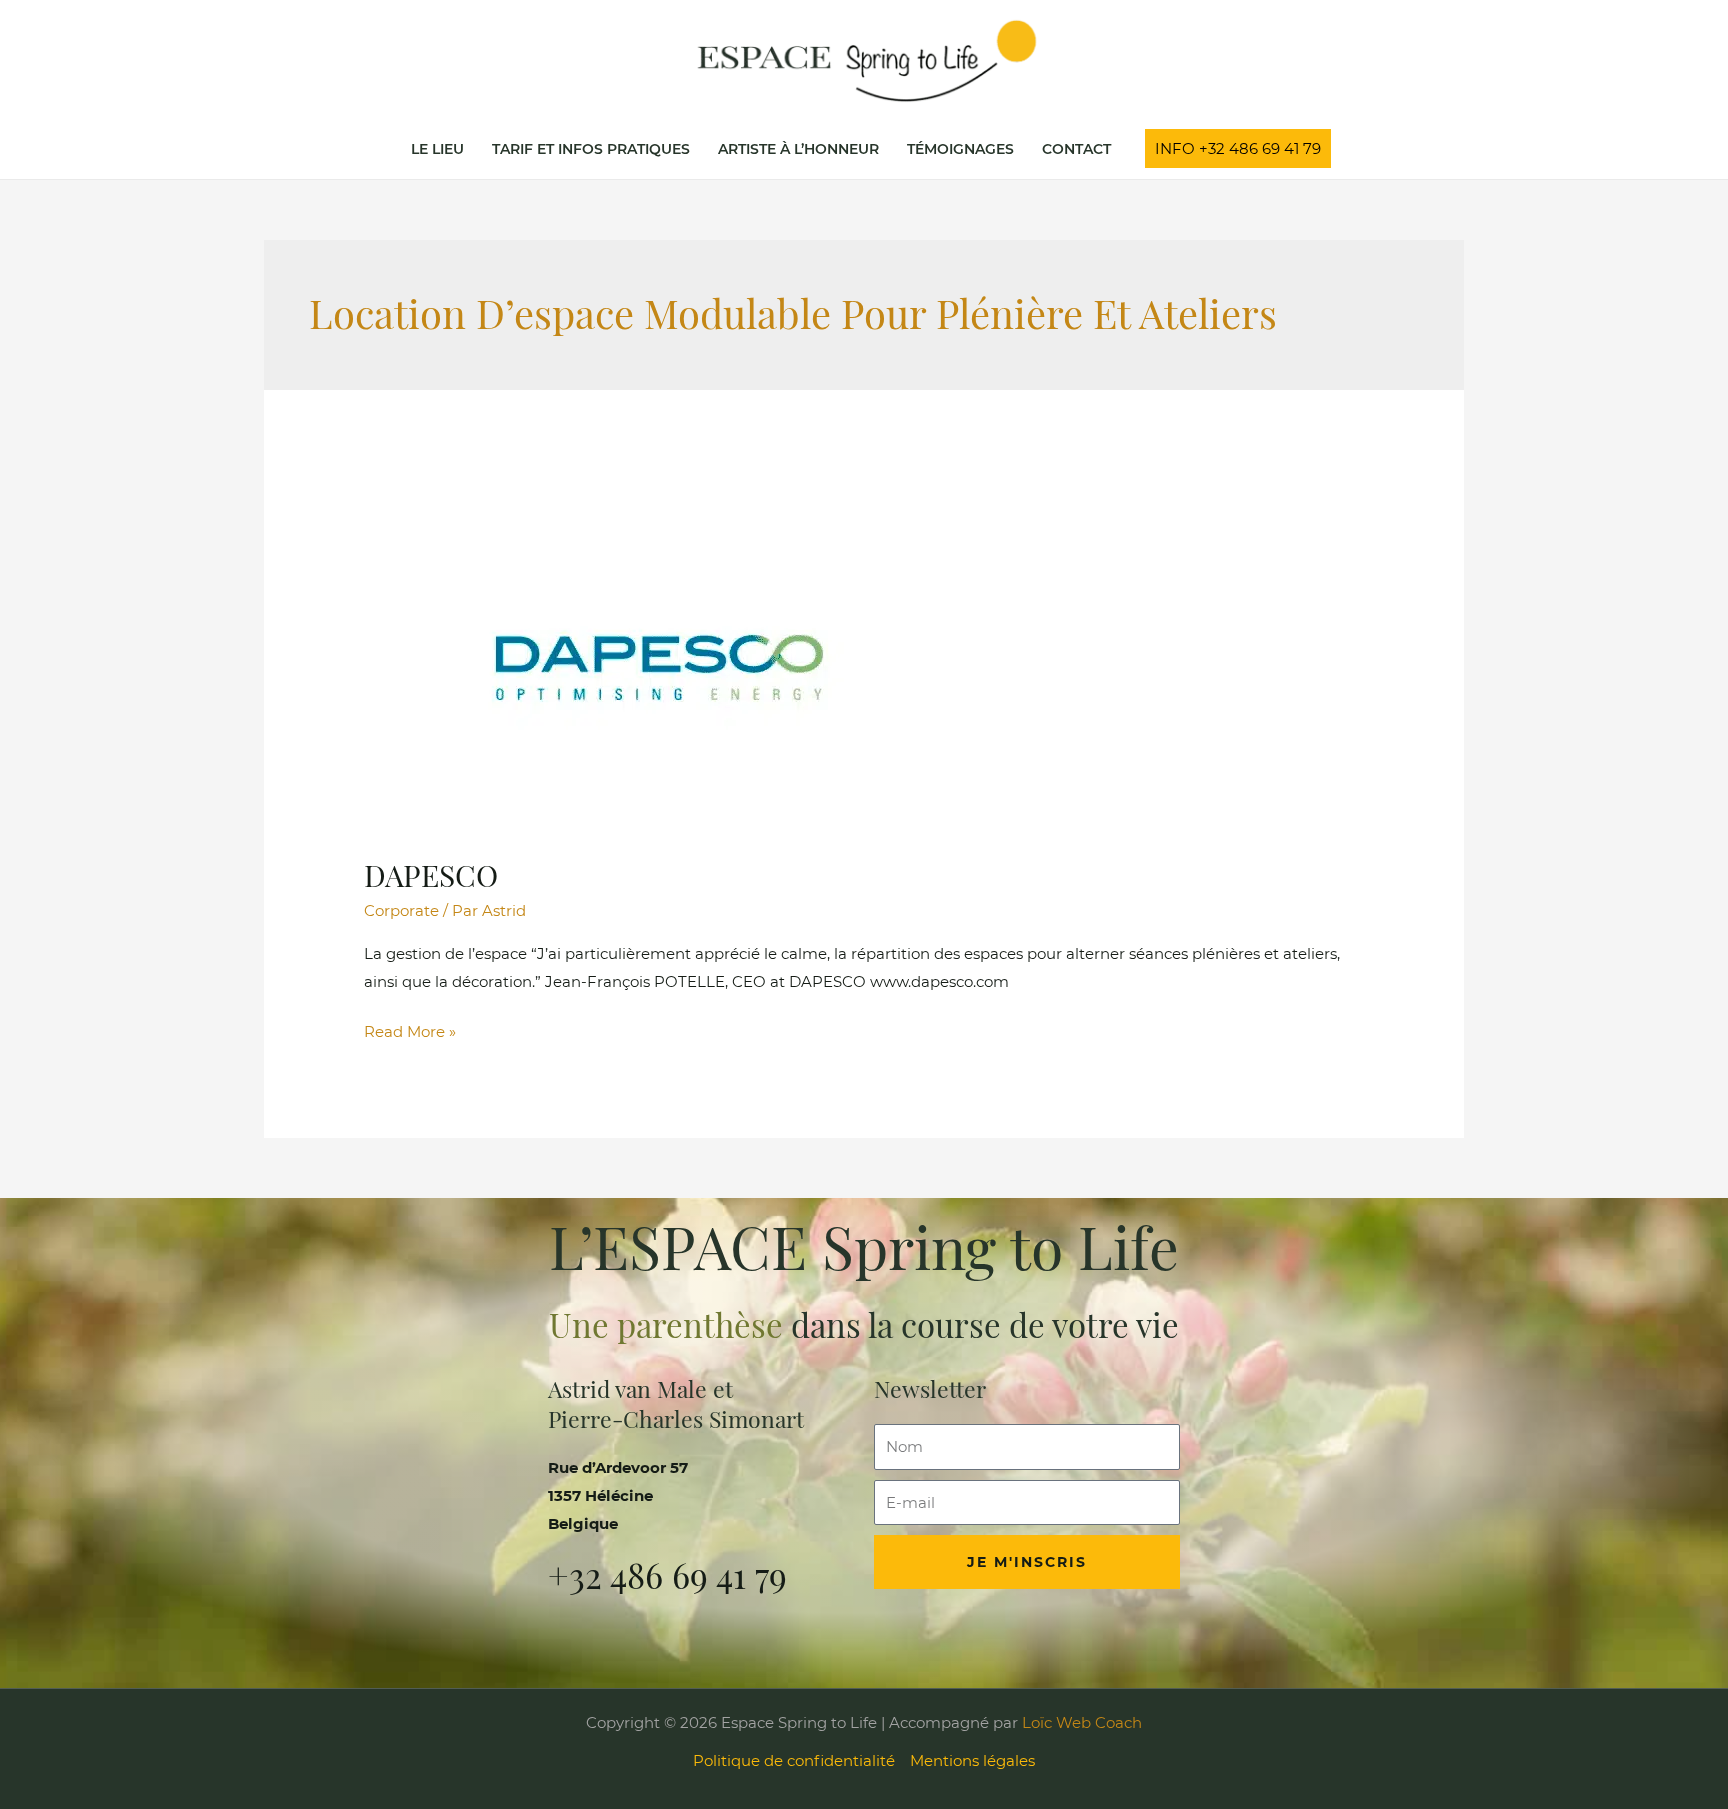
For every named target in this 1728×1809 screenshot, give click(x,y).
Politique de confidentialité (794, 1760)
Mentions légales (972, 1760)
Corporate (401, 910)
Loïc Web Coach (1080, 1722)
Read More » (410, 1029)
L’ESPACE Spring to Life (864, 1245)
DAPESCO (431, 875)
